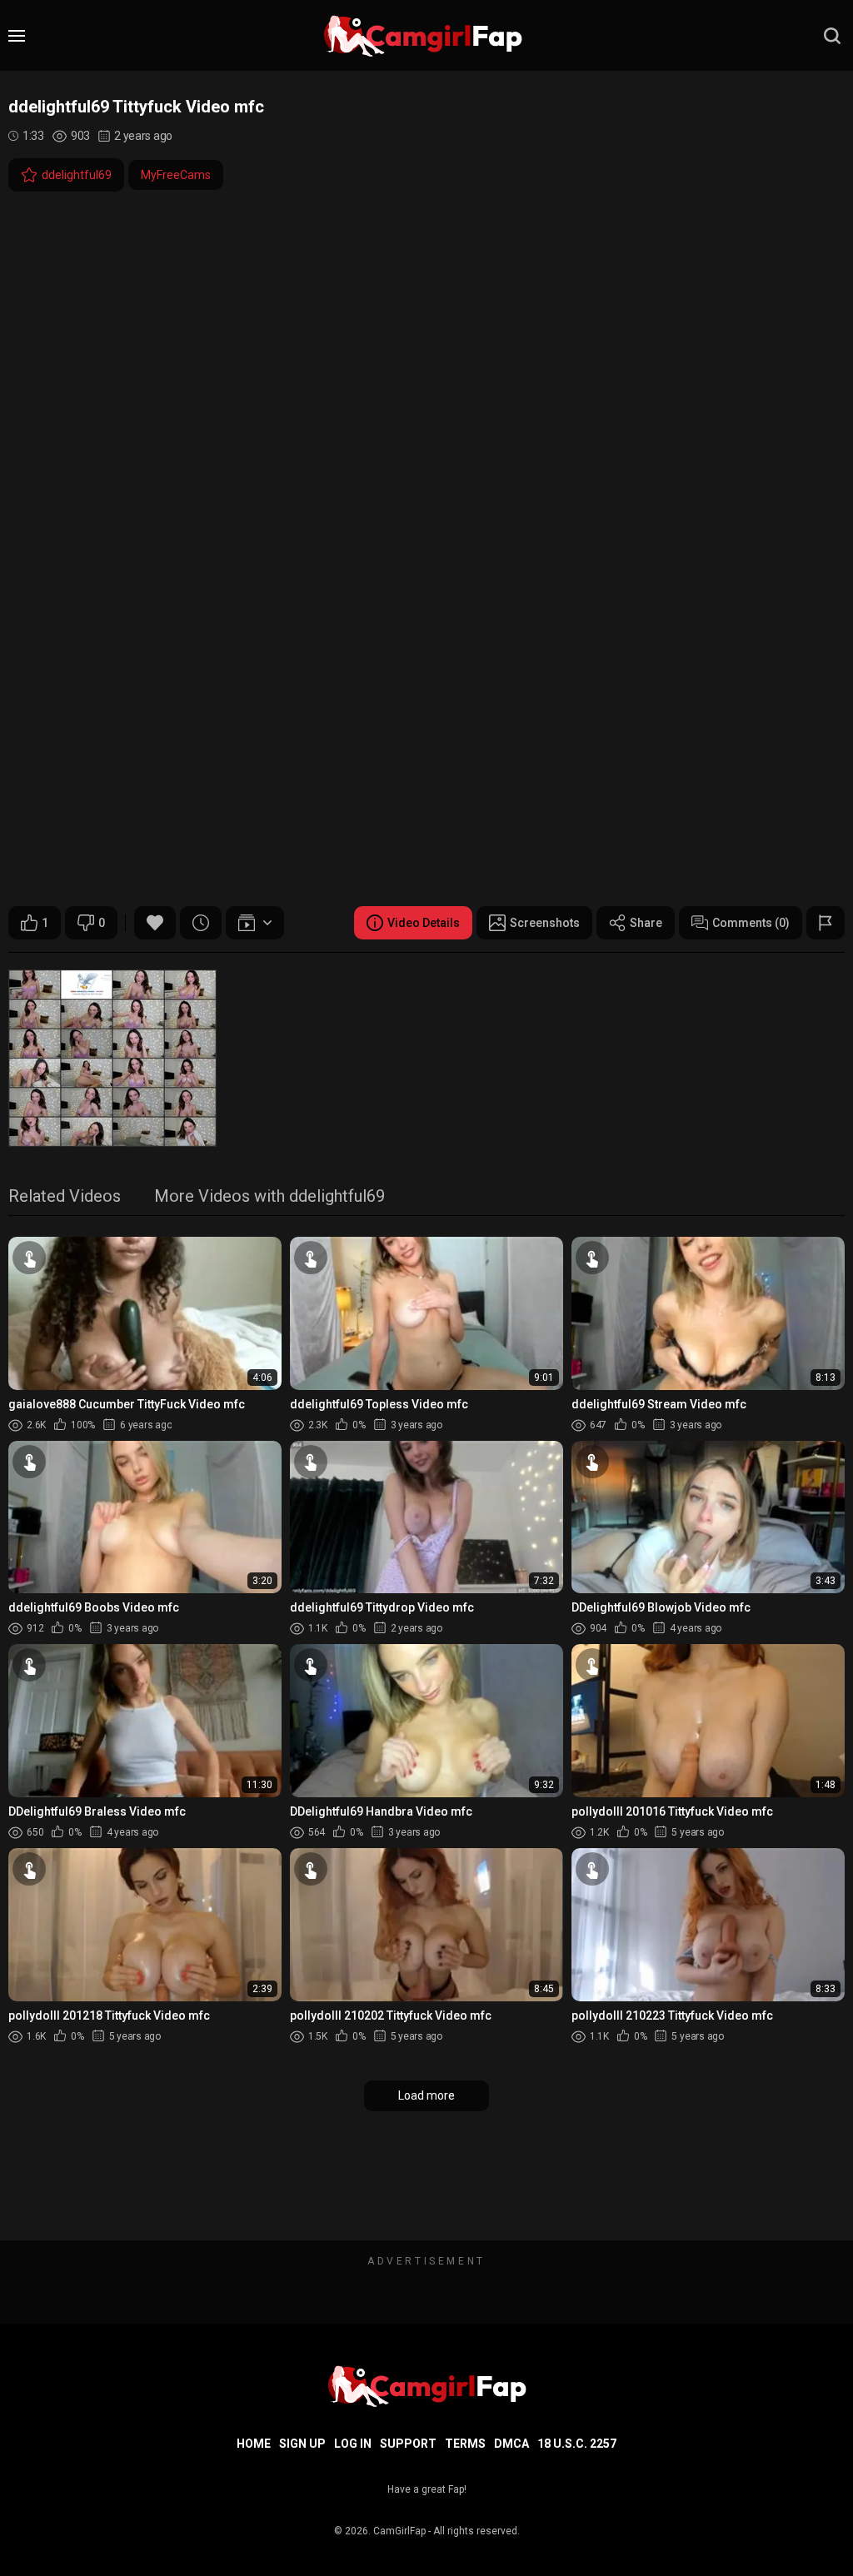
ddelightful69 (77, 175)
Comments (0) (751, 923)
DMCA (511, 2444)
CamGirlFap (399, 2531)
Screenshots (545, 923)
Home (254, 2444)
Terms (465, 2444)
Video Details (424, 923)
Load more (426, 2095)
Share (646, 923)
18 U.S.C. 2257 (577, 2444)
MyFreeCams (176, 175)
